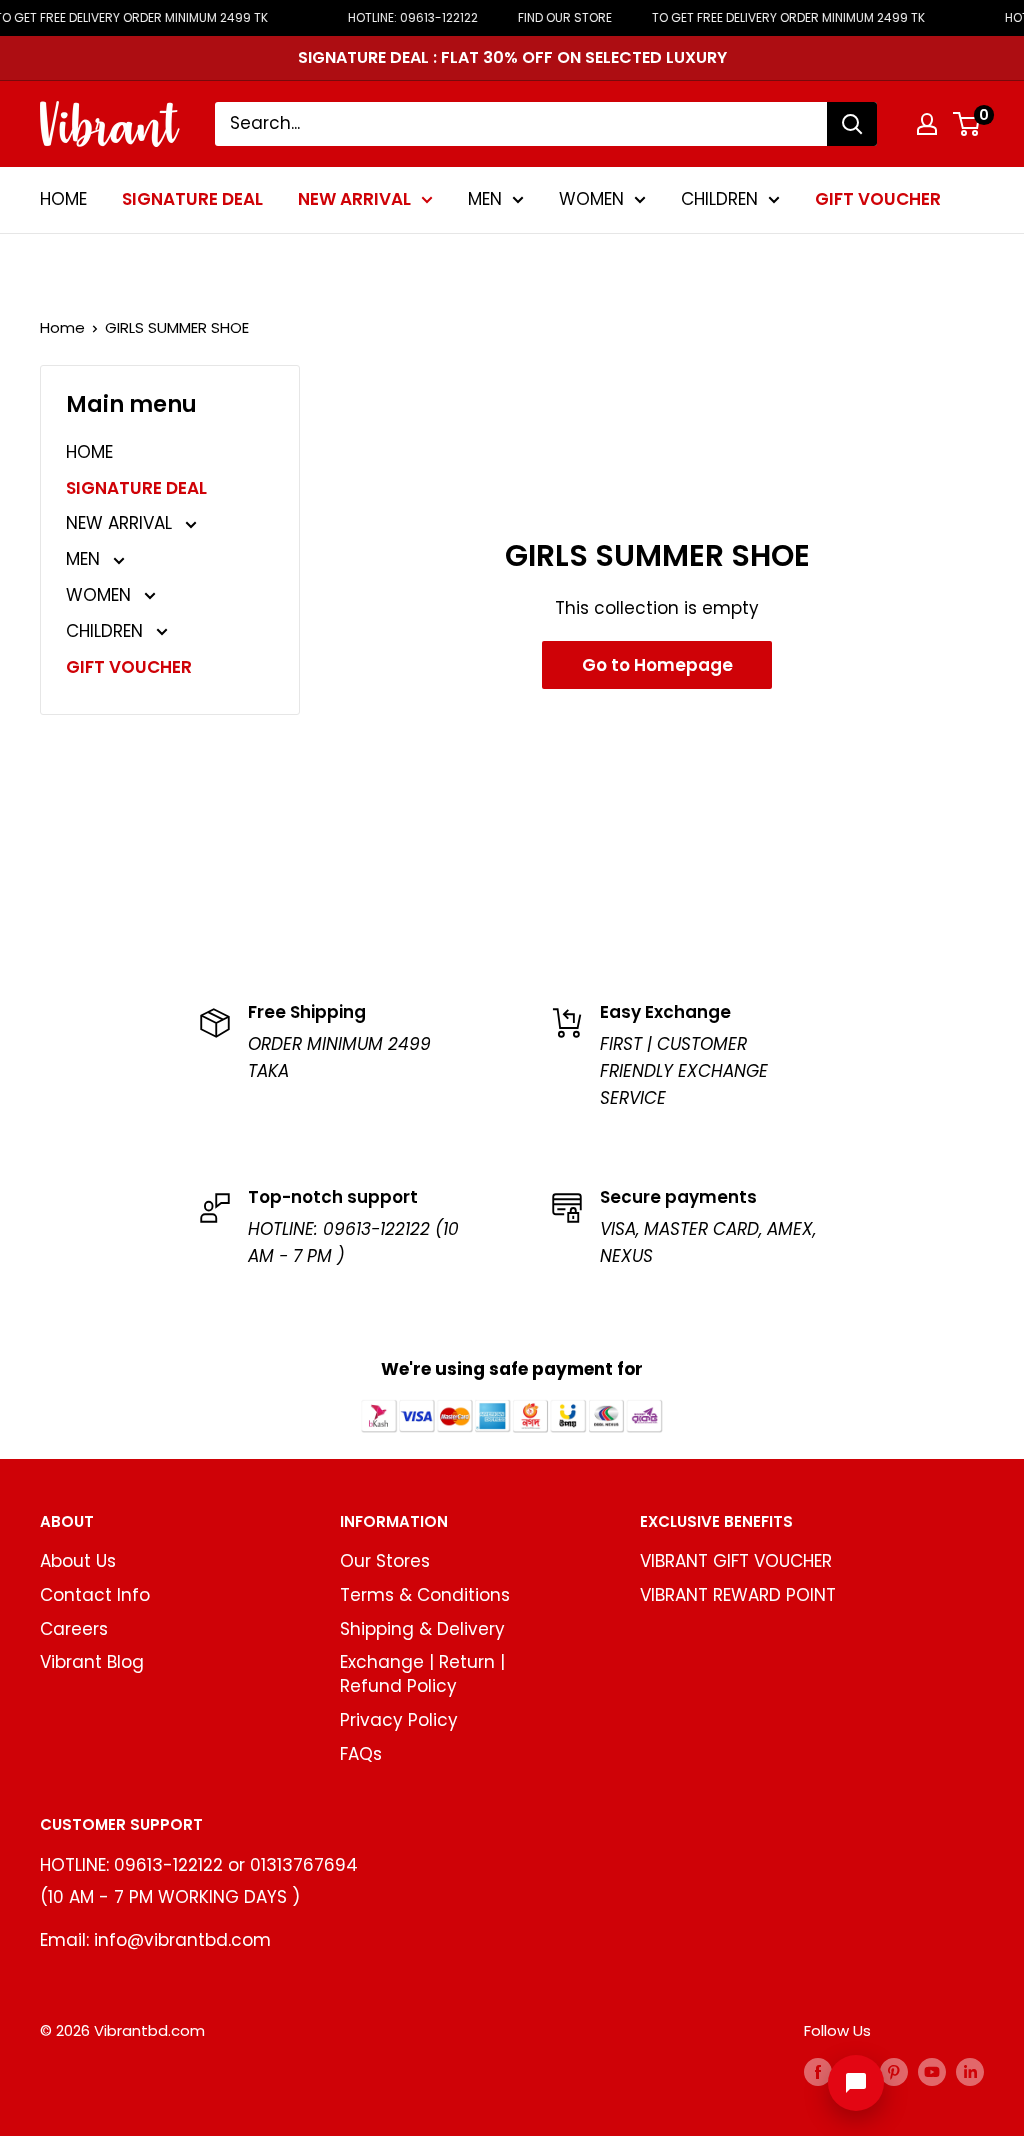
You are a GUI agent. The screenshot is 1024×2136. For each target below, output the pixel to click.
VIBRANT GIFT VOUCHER (736, 1561)
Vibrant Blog (92, 1662)
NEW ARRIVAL (354, 199)
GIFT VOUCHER (878, 199)
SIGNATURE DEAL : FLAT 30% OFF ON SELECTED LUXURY (512, 57)
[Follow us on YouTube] (932, 2071)
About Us (78, 1561)
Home (62, 327)
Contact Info (95, 1595)
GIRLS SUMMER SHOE (177, 327)
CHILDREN (719, 199)
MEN (485, 199)
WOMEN (591, 199)
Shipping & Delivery (422, 1629)
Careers (74, 1629)
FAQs (361, 1754)
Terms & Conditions (425, 1595)
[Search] (852, 124)
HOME (63, 199)
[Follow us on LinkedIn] (970, 2071)
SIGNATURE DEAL (192, 199)
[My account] (927, 124)
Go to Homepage (657, 665)
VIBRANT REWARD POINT (738, 1595)
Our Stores (385, 1561)
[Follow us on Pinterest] (894, 2071)
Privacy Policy (399, 1720)
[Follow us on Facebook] (818, 2071)
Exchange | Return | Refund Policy (422, 1674)
